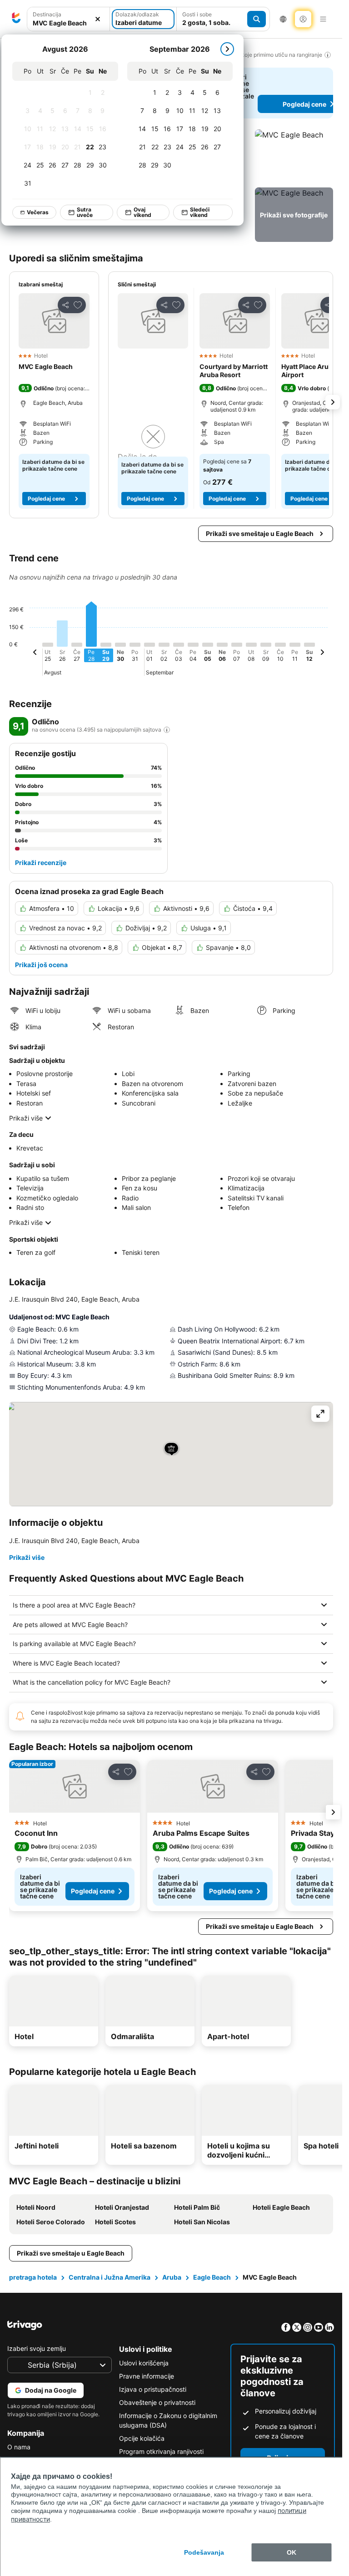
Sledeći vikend (200, 212)
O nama (19, 2447)
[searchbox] (68, 23)
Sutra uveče (85, 212)
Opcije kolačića (142, 2438)
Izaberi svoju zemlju (37, 2348)
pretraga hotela (33, 2277)
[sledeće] (227, 49)
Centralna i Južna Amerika (110, 2277)
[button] (68, 19)
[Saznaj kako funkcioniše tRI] (167, 730)
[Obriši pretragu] (98, 19)
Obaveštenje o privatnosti (157, 2402)
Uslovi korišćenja (144, 2363)
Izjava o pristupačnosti (153, 2389)
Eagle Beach (212, 2277)
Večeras (38, 212)
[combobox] (68, 19)
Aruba (172, 2277)
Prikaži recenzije (41, 863)
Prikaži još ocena (41, 965)
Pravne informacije (147, 2376)
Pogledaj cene (46, 499)
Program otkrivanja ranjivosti (161, 2451)
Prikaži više (26, 1118)
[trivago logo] (16, 19)
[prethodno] (35, 654)
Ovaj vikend (142, 212)
